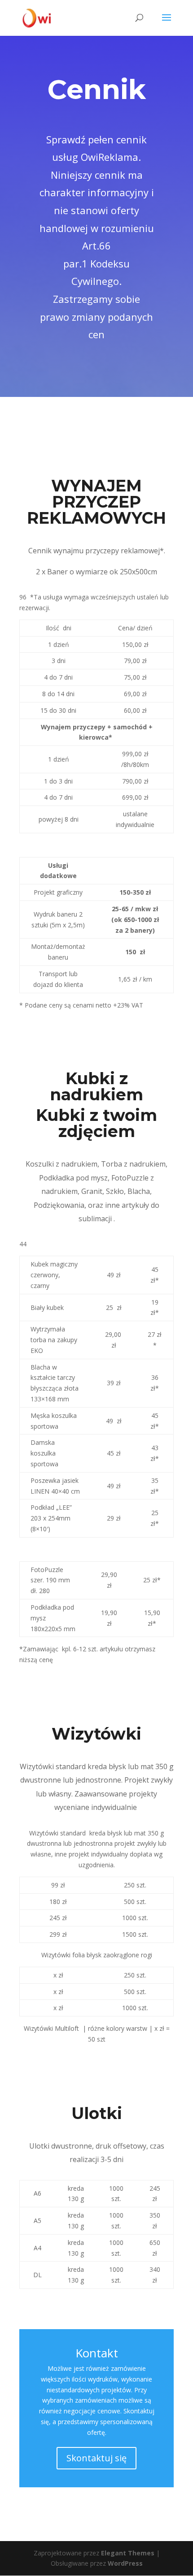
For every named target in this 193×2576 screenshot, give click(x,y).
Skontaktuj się (96, 2458)
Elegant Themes (128, 2553)
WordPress (125, 2563)
